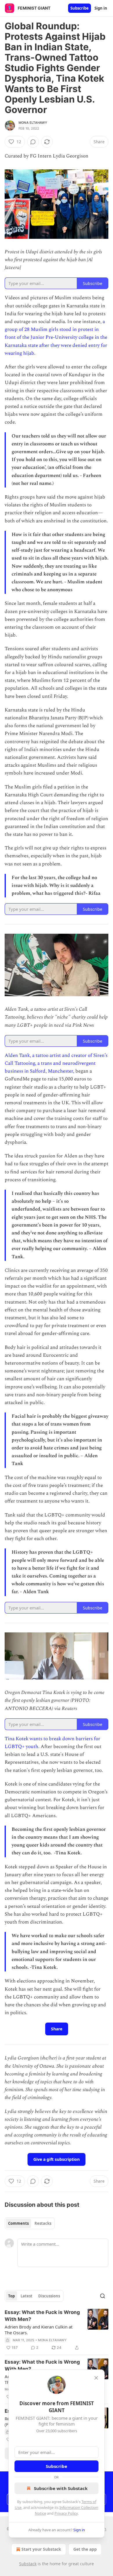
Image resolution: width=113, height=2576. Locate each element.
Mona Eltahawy (33, 123)
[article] (57, 2330)
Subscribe (80, 8)
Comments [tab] (18, 2223)
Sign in (101, 8)
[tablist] (30, 2223)
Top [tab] (11, 2296)
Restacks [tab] (43, 2223)
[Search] (103, 2296)
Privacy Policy (66, 2513)
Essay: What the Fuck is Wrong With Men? (42, 2316)
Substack (28, 2564)
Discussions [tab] (49, 2296)
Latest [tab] (27, 2296)
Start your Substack (41, 2549)
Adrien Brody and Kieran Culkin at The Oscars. (39, 2330)
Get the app (85, 2549)
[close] (96, 2378)
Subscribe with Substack (61, 2488)
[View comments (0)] (33, 142)
